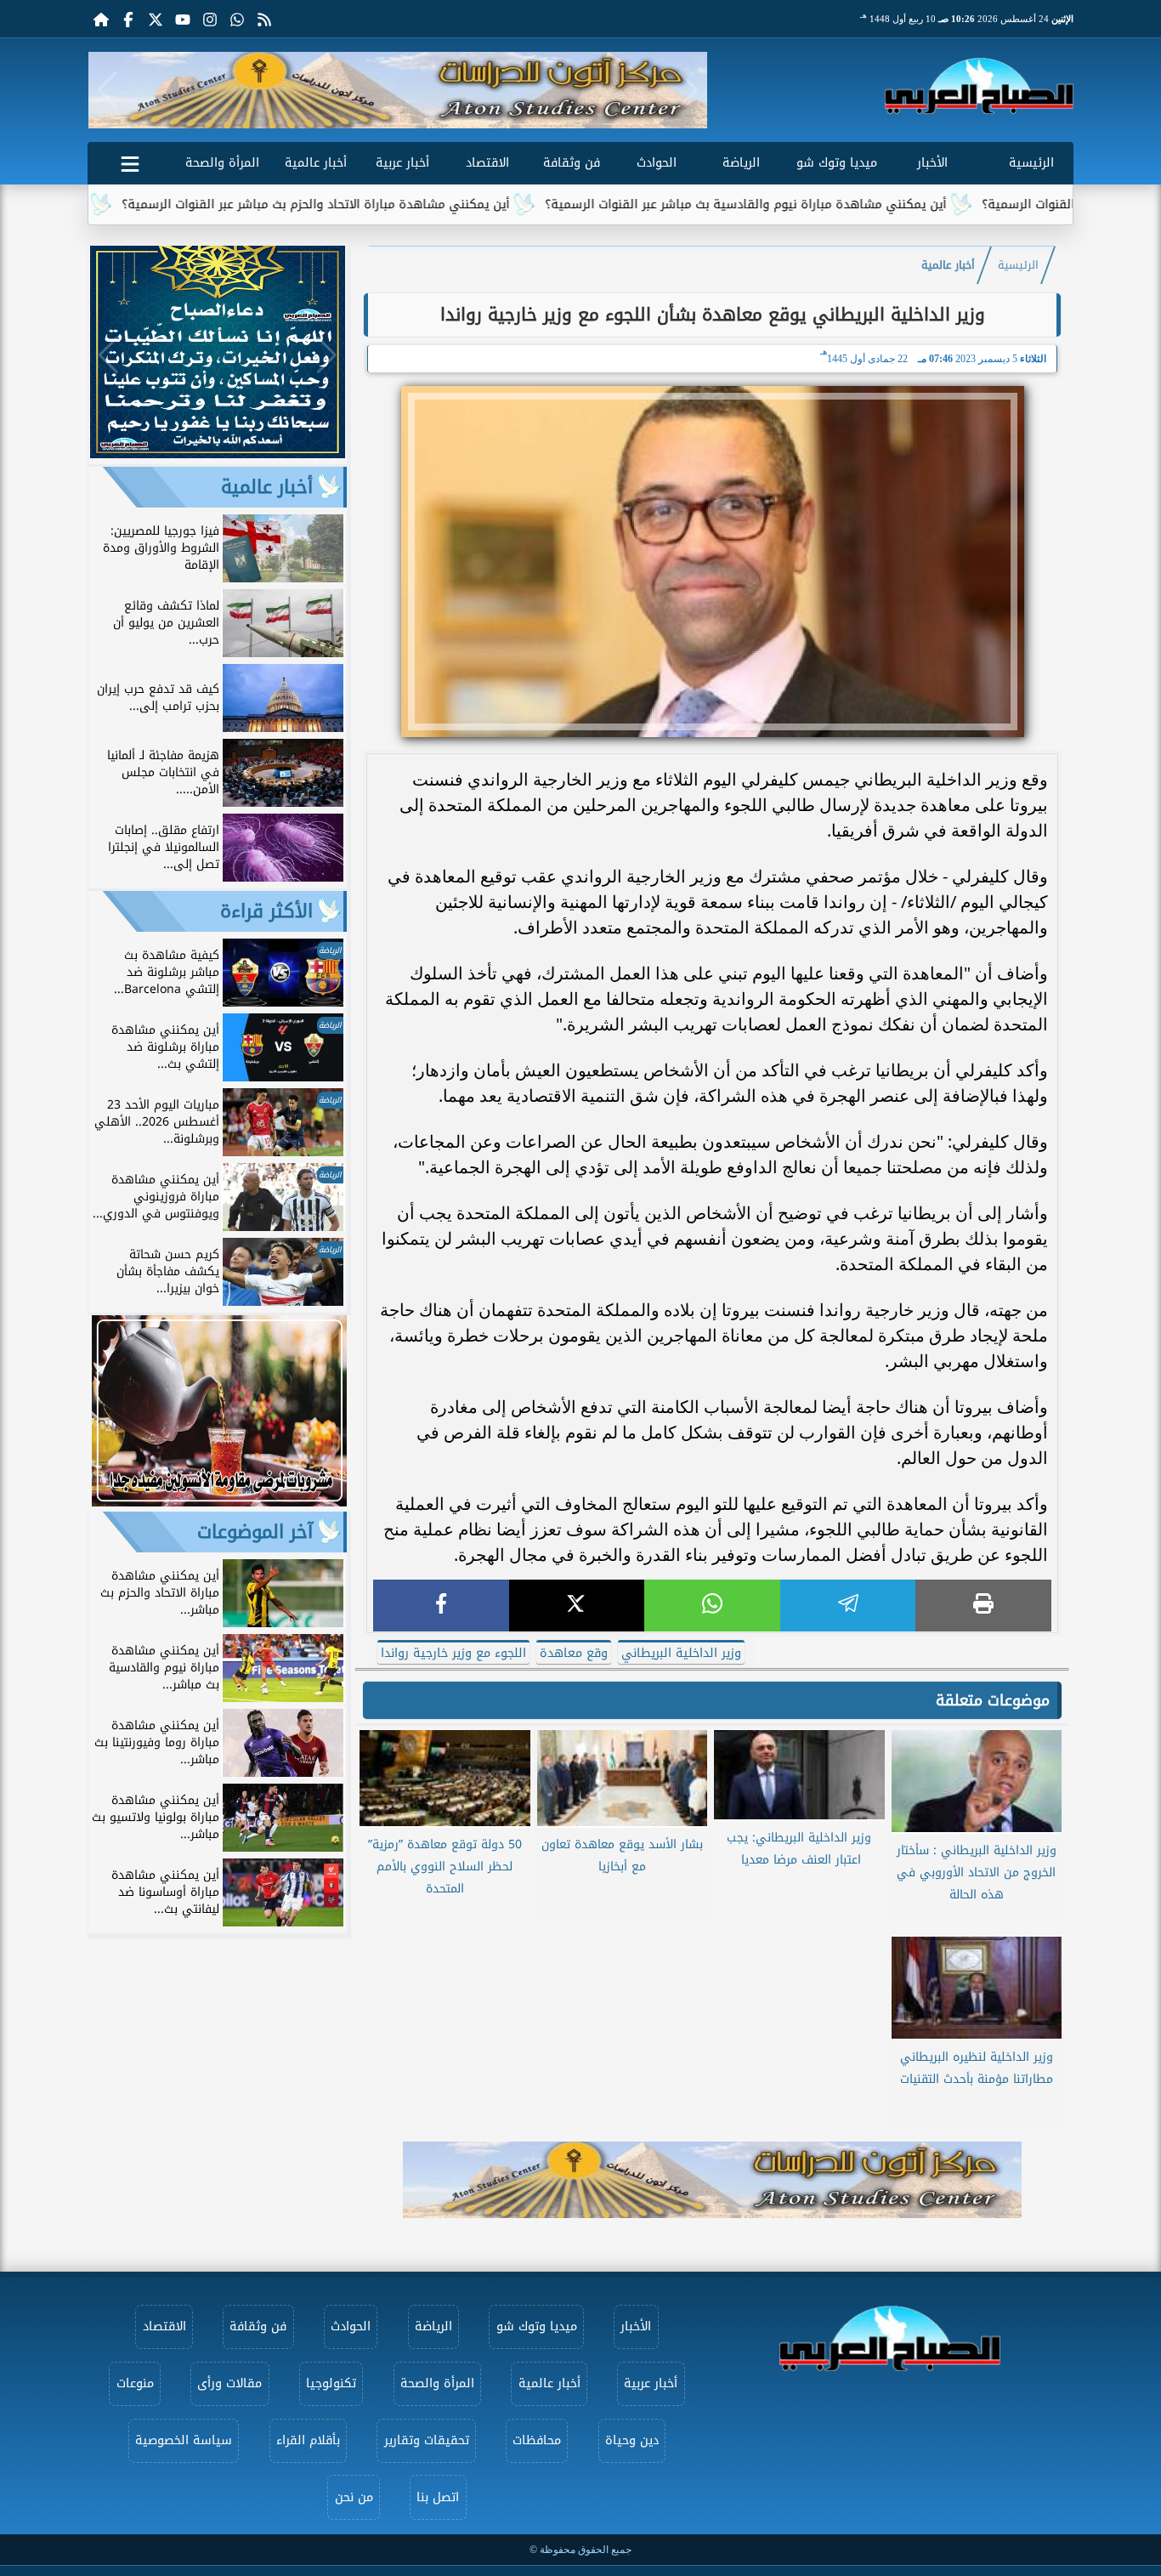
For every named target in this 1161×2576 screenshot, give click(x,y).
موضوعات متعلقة (993, 1700)
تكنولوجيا (331, 2383)
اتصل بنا (438, 2497)
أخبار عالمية (316, 163)
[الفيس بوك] (128, 19)
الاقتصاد (487, 163)
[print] (983, 1606)
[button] (108, 90)
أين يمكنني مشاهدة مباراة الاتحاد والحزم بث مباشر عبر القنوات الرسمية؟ (392, 204)
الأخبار (932, 163)
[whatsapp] (712, 1606)
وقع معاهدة (574, 1653)
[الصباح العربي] (979, 86)
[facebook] (441, 1606)
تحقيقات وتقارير (427, 2440)
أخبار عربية (402, 163)
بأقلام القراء (308, 2440)
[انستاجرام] (210, 19)
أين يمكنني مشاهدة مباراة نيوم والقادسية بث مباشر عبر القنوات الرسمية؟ (822, 204)
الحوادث (657, 163)
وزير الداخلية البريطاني (681, 1653)
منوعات (135, 2383)
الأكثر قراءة (266, 911)
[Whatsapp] (237, 19)
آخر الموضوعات (255, 1532)
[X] (577, 1606)
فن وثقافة (572, 163)
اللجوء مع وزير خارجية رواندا (453, 1653)
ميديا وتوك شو (837, 163)
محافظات (537, 2440)
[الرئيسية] (101, 19)
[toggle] (130, 161)
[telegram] (848, 1606)
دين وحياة (632, 2440)
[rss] (264, 19)
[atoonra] (712, 2180)
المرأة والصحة (222, 163)
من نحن (354, 2497)
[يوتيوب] (183, 19)
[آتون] (398, 90)
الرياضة (741, 163)
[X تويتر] (156, 19)
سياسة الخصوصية (184, 2440)
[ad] (218, 454)
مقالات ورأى (229, 2383)
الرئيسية (1031, 163)
